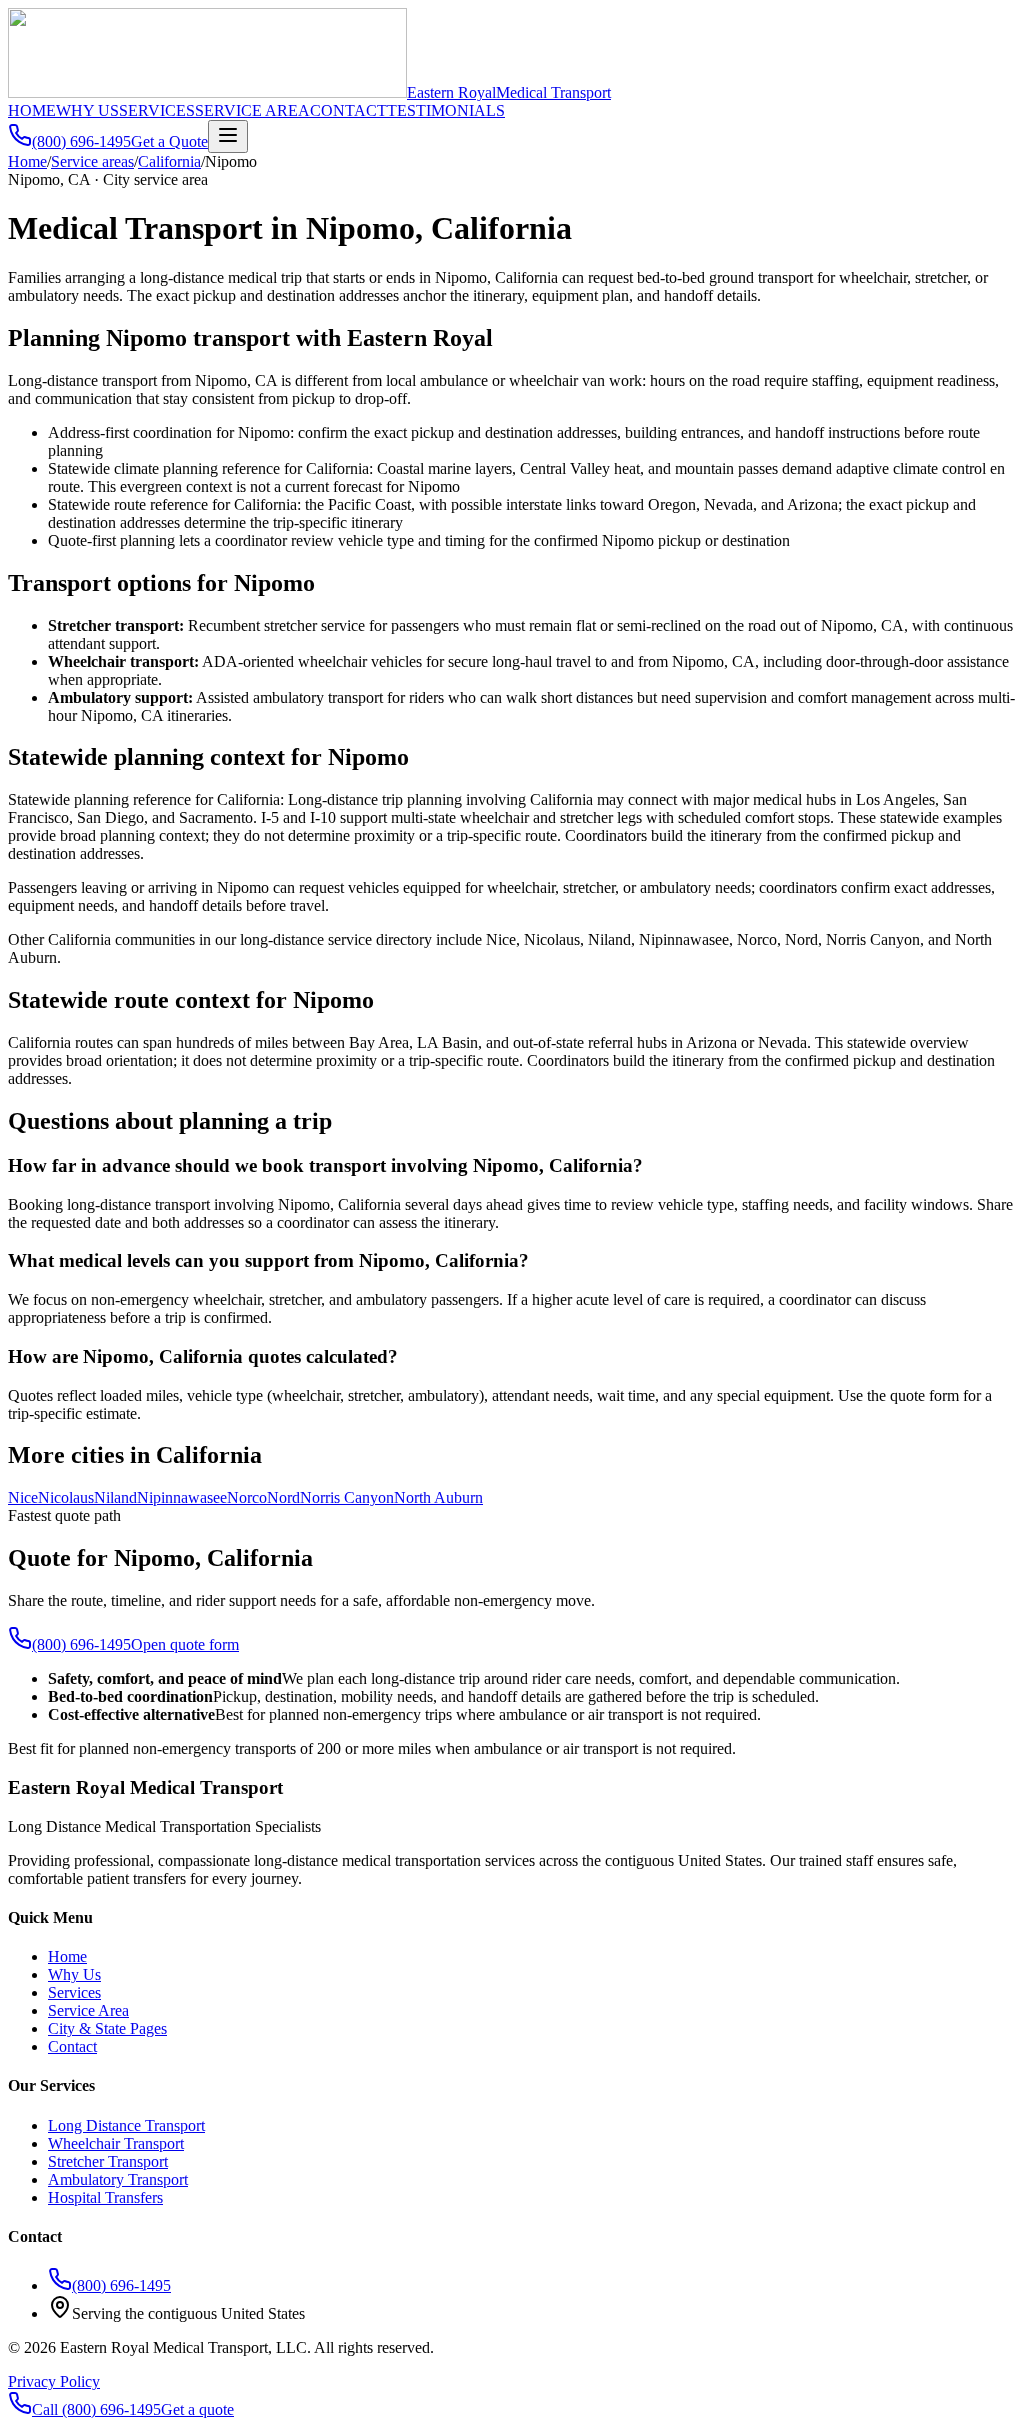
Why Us (74, 1974)
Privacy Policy (54, 2381)
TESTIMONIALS (446, 110)
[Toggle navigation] (228, 136)
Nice (23, 1497)
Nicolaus (66, 1497)
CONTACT (348, 110)
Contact (72, 2046)
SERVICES (157, 110)
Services (74, 1992)
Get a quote (197, 2409)
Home (27, 161)
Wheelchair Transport (116, 2143)
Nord (283, 1497)
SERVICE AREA (252, 110)
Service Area (88, 2010)
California (169, 161)
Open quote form (185, 1644)
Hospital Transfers (105, 2197)
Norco (247, 1497)
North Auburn (438, 1497)
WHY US (87, 110)
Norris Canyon (347, 1497)
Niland (115, 1497)
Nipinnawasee (182, 1497)
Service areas (92, 161)
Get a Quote (169, 141)
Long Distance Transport (126, 2125)
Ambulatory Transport (118, 2179)
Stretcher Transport (108, 2161)
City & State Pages (107, 2028)
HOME (32, 110)
